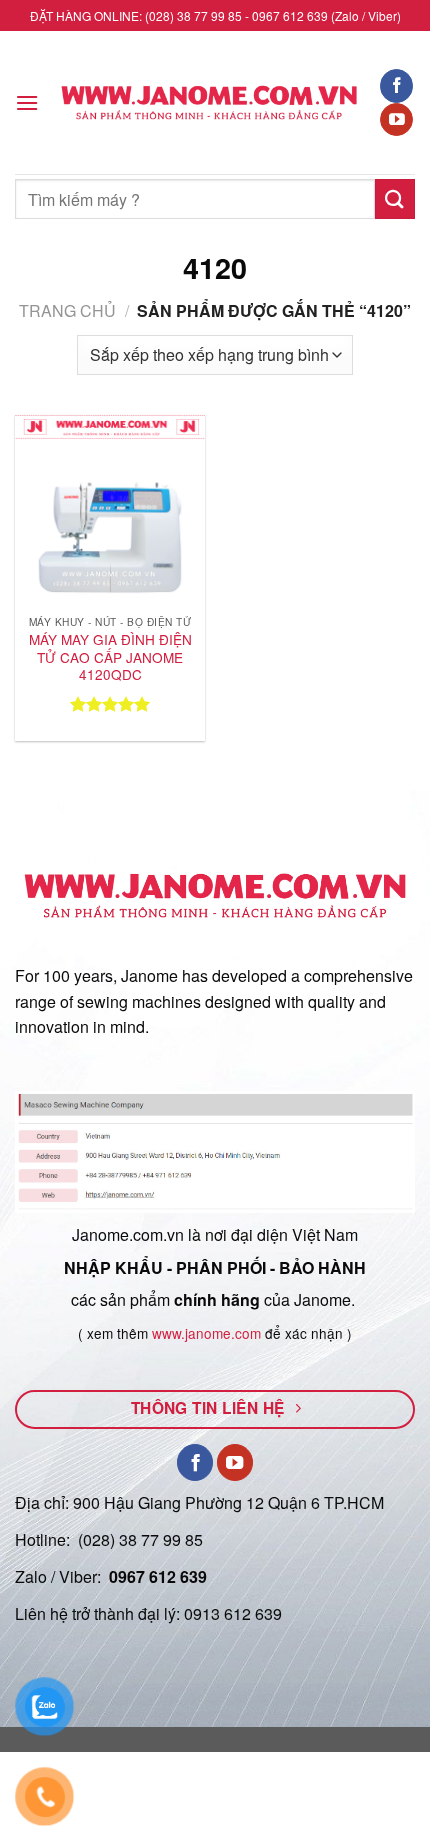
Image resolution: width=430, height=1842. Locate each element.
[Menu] (27, 102)
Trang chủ (67, 310)
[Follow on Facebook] (396, 86)
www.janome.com (206, 1333)
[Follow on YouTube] (396, 120)
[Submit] (395, 198)
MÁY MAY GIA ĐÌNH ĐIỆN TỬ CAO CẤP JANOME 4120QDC (110, 657)
